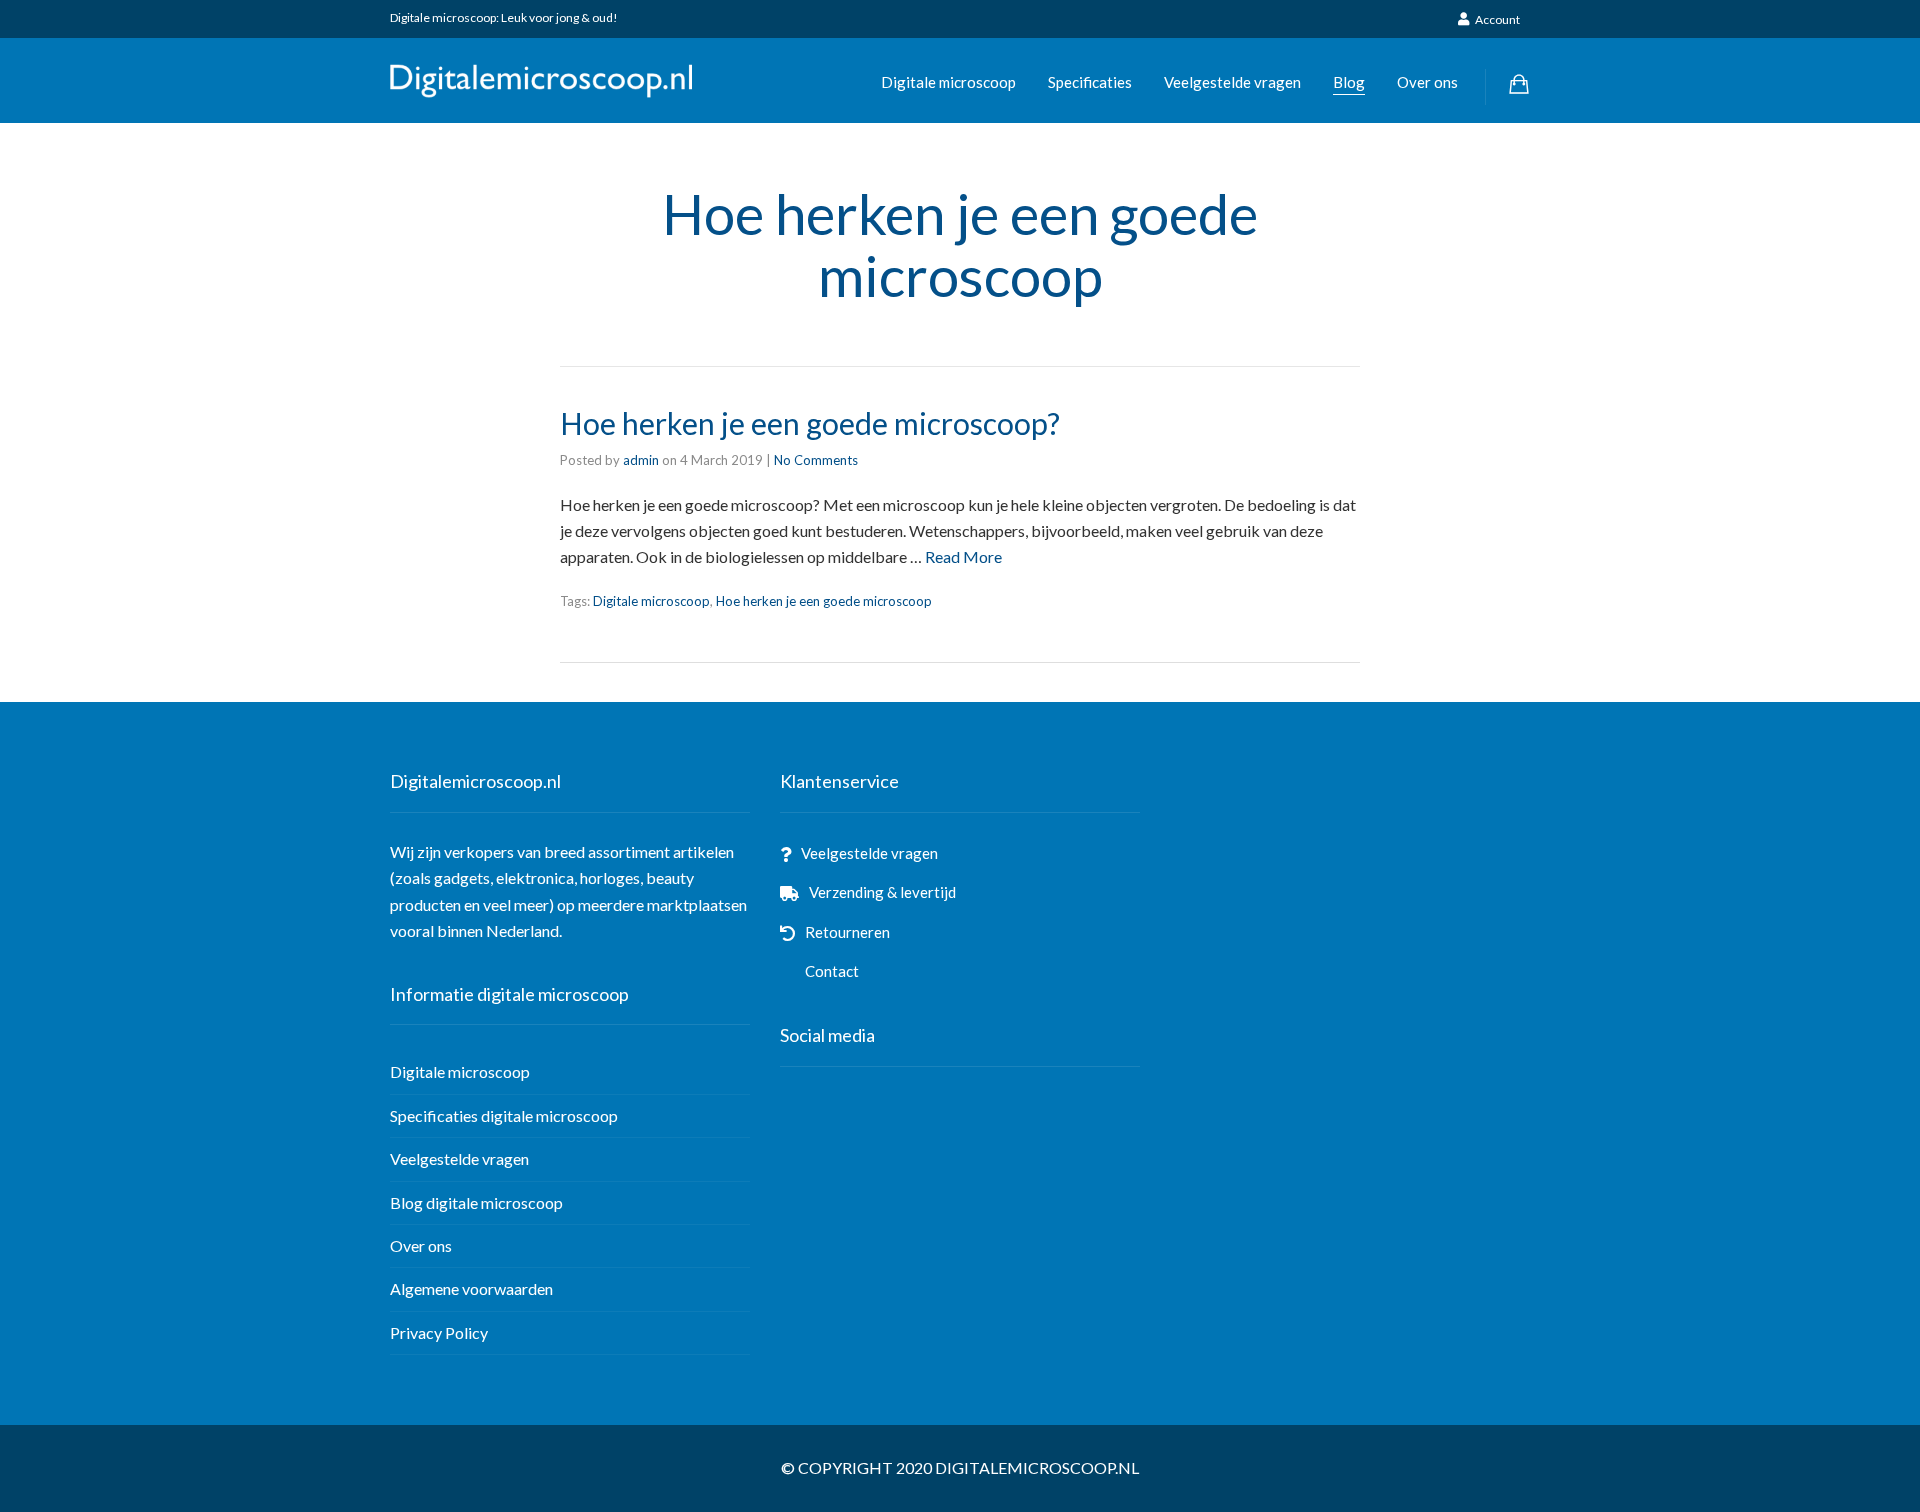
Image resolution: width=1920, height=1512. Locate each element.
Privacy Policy (439, 1332)
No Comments (816, 460)
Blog (1349, 82)
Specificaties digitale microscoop (504, 1115)
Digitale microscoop (948, 82)
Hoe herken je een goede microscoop (824, 601)
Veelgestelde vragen (1232, 82)
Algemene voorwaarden (471, 1288)
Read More (963, 556)
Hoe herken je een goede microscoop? (810, 423)
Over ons (1427, 82)
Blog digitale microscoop (476, 1202)
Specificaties (1090, 82)
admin (641, 460)
